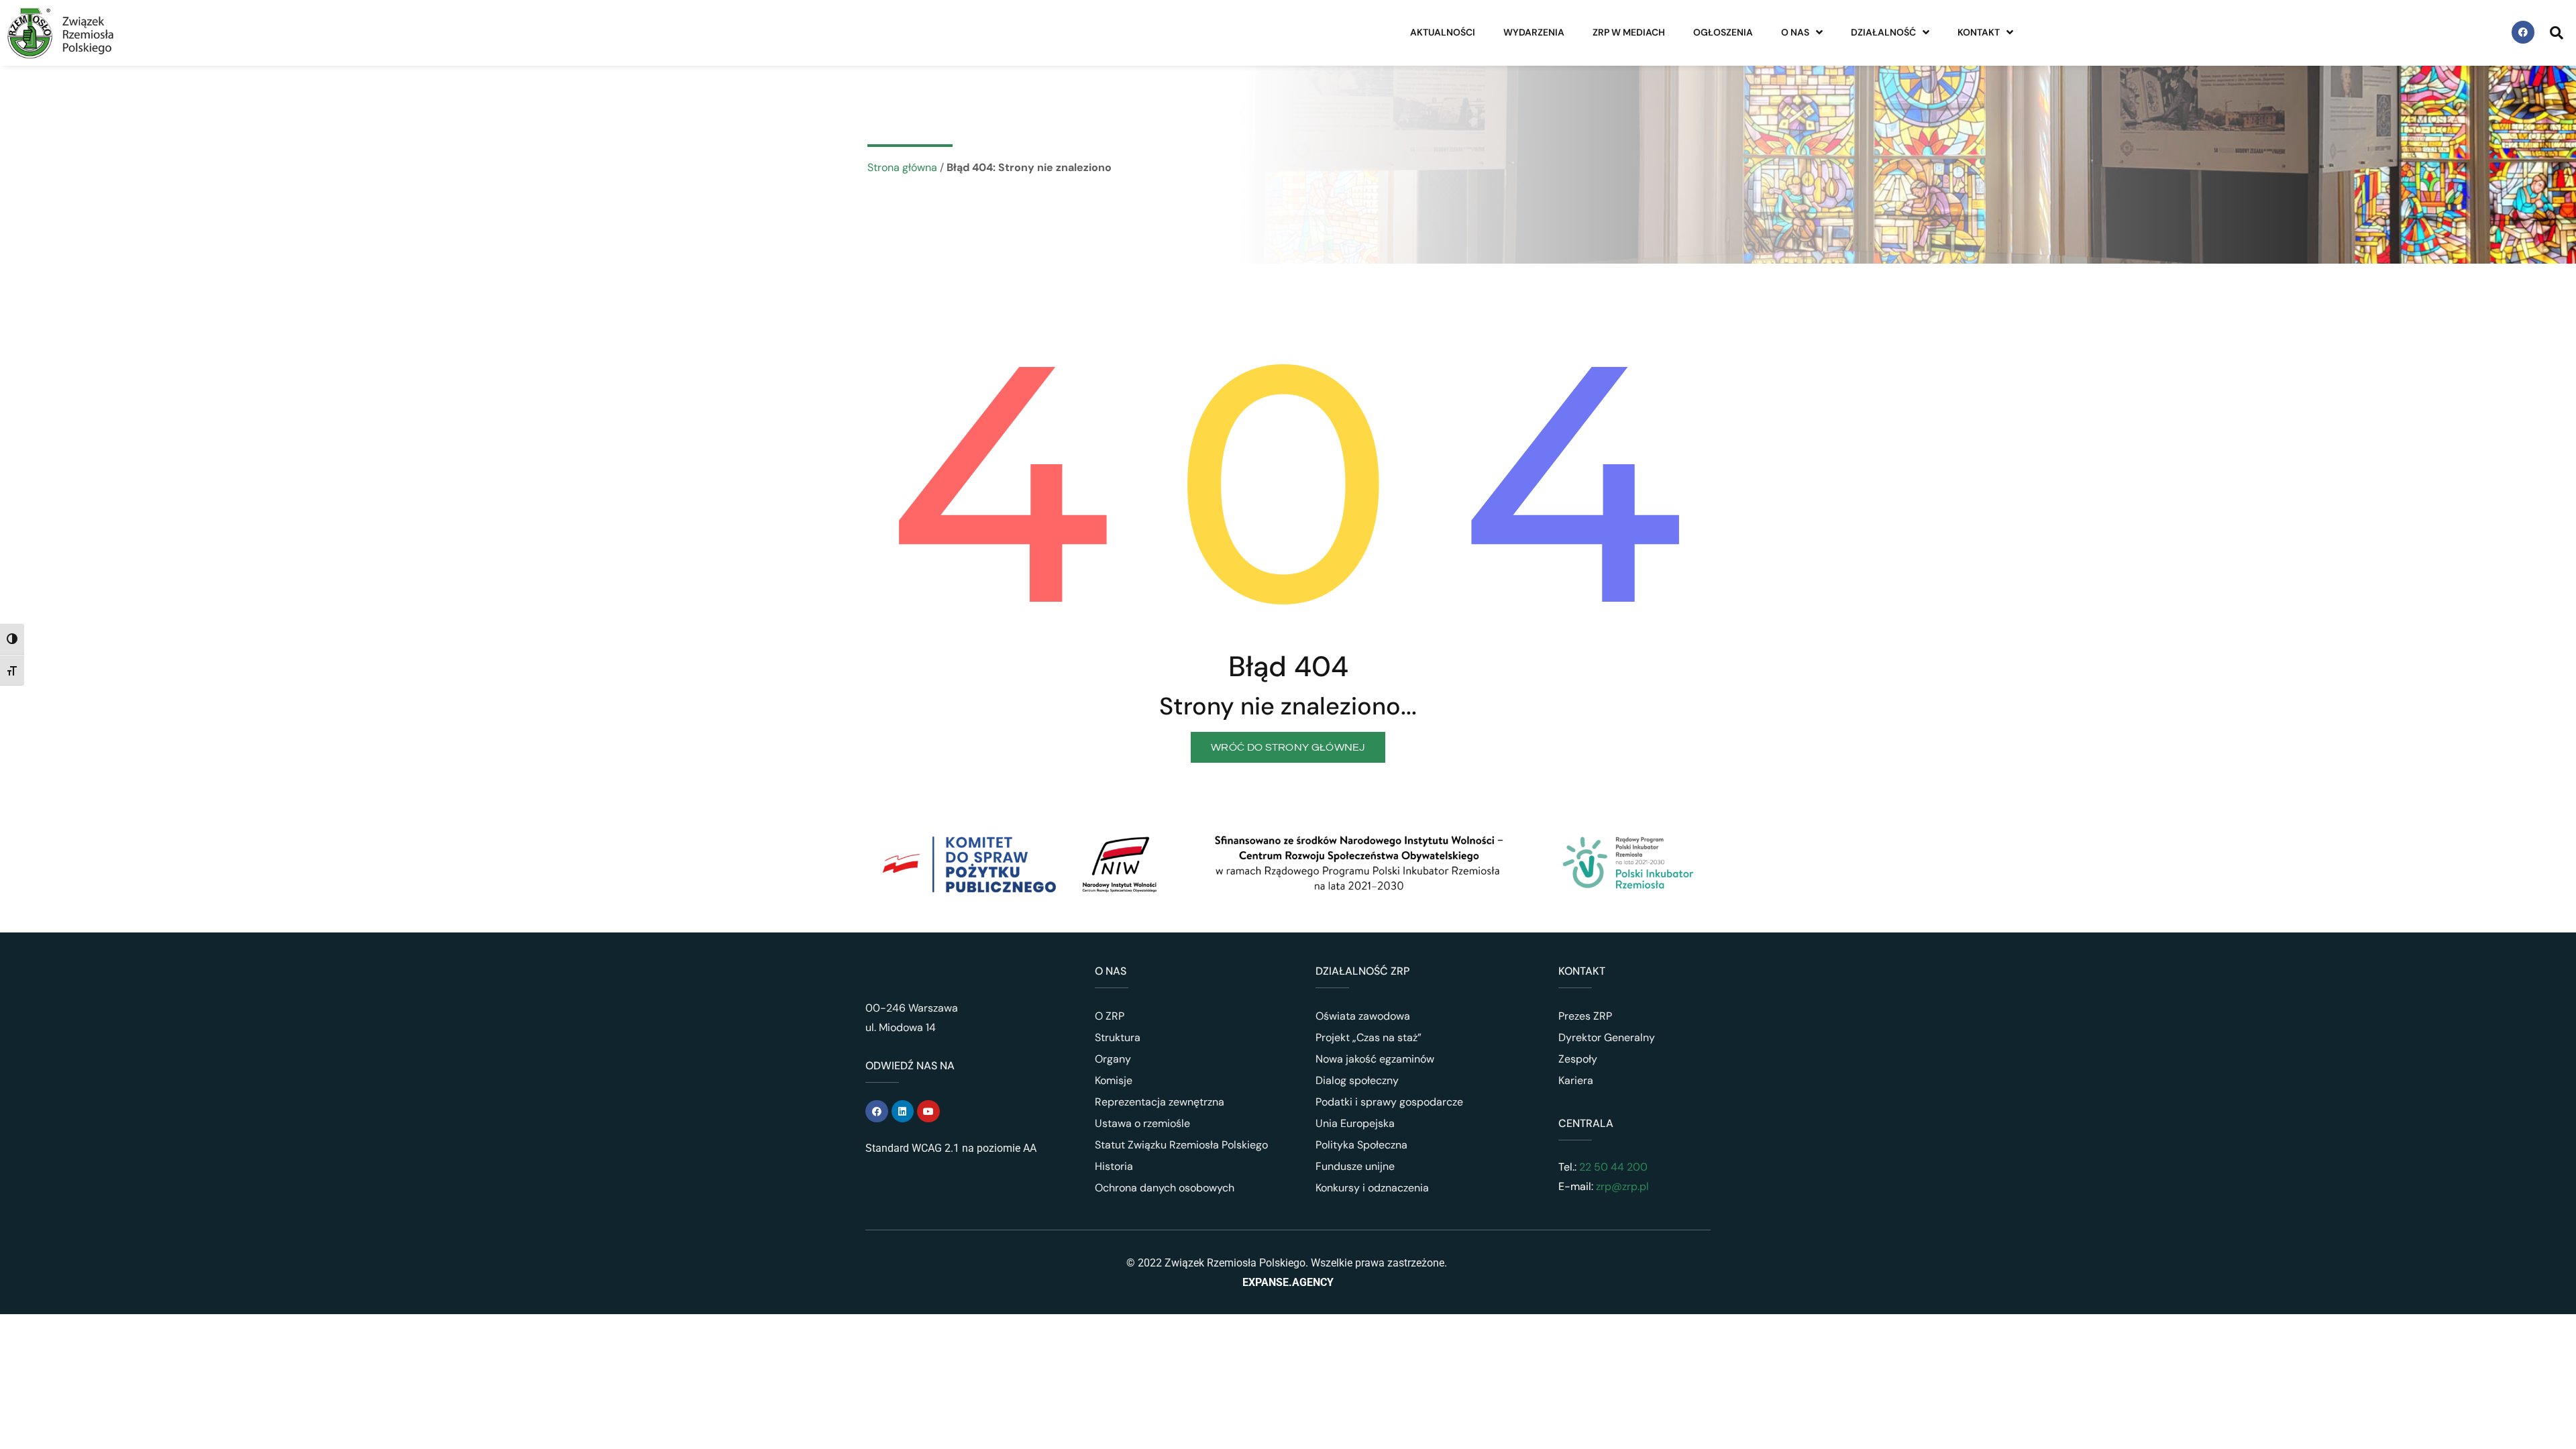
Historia (1114, 1166)
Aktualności (1443, 32)
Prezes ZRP (1585, 1016)
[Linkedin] (903, 1112)
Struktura (1118, 1037)
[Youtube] (928, 1112)
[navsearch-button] (2557, 32)
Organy (1113, 1059)
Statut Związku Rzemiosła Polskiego (1181, 1145)
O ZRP (1110, 1016)
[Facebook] (2523, 32)
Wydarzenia (1534, 32)
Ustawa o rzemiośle (1142, 1123)
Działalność (1883, 32)
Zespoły (1578, 1059)
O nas (1795, 32)
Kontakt (1979, 32)
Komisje (1114, 1080)
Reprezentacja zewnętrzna (1160, 1102)
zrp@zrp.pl (1622, 1186)
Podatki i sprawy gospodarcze (1389, 1102)
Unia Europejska (1355, 1123)
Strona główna (902, 167)
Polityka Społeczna (1361, 1145)
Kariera (1576, 1080)
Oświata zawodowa (1363, 1016)
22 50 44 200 (1612, 1167)
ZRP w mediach (1629, 32)
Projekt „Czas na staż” (1368, 1037)
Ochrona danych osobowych (1165, 1188)
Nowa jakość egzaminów (1375, 1059)
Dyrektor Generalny (1607, 1037)
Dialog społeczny (1357, 1080)
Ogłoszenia (1723, 32)
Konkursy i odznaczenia (1372, 1188)
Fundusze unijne (1355, 1166)
